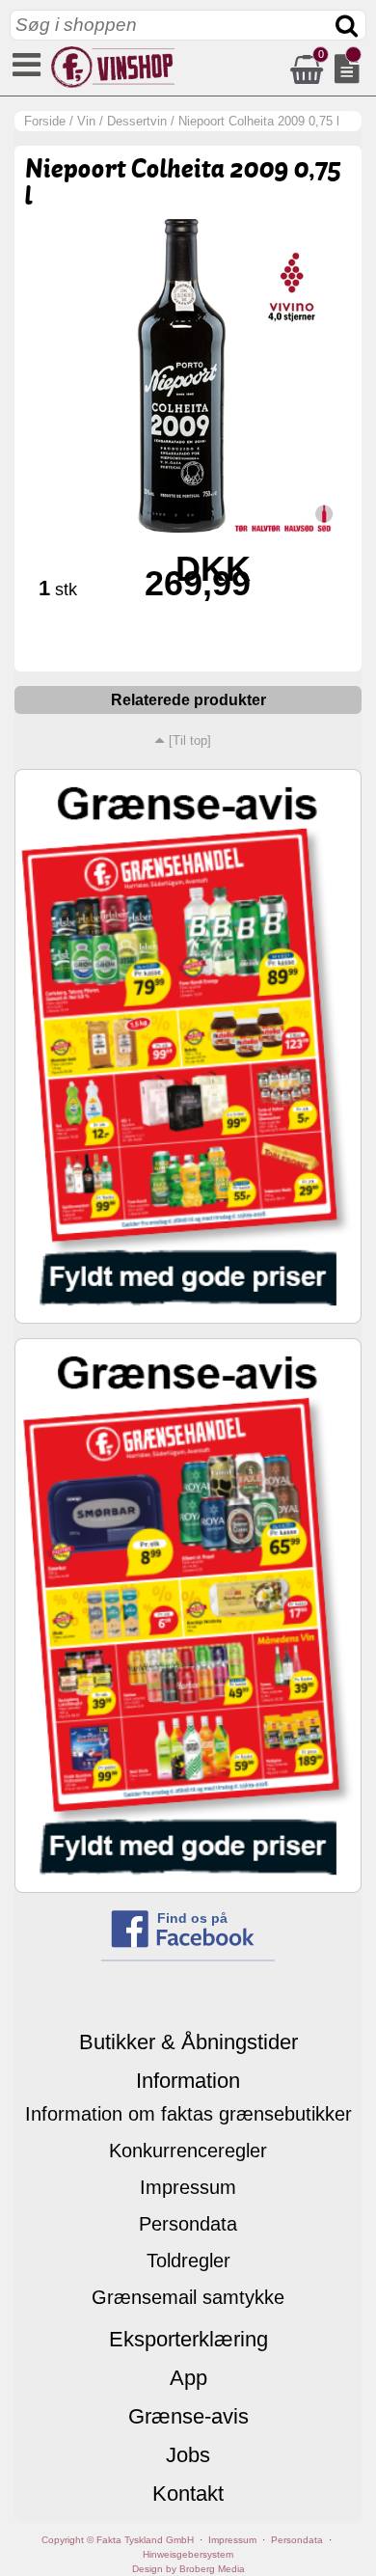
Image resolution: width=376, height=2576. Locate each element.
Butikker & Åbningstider (188, 2042)
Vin (86, 121)
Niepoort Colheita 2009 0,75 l (259, 121)
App (188, 2378)
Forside (45, 121)
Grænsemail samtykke (188, 2297)
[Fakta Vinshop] (111, 83)
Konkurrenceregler (188, 2151)
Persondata (188, 2224)
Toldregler (188, 2261)
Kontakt (188, 2494)
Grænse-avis (188, 2416)
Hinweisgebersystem (188, 2554)
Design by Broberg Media (188, 2569)
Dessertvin (137, 121)
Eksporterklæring (188, 2339)
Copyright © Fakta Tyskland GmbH (118, 2540)
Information (188, 2081)
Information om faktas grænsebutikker (188, 2114)
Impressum (188, 2187)
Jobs (188, 2455)
